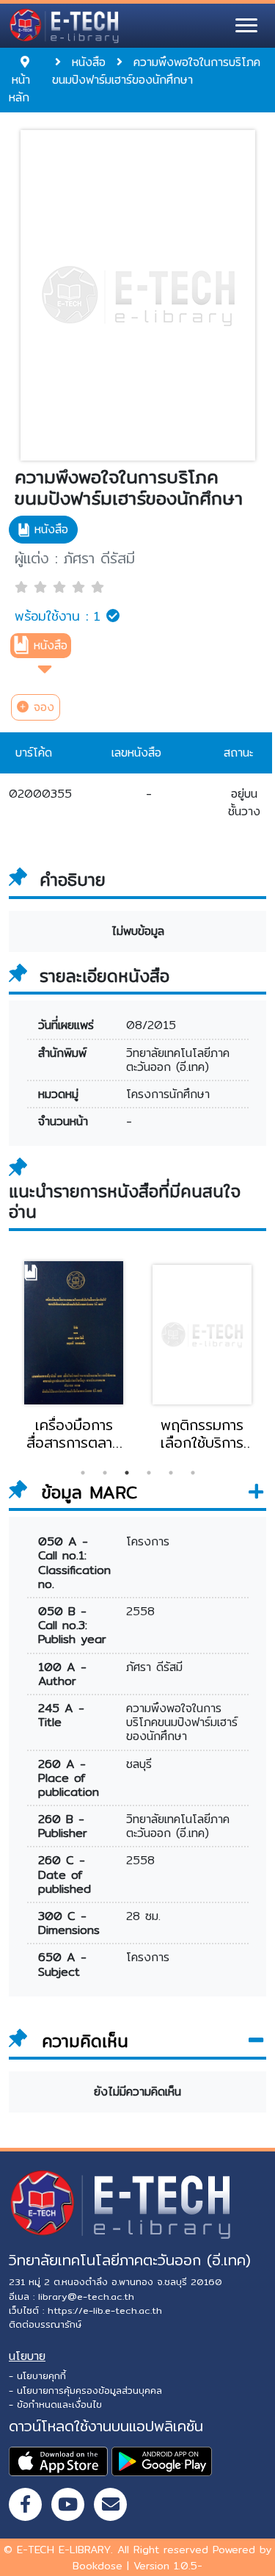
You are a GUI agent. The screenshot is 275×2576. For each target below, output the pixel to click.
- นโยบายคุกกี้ (37, 2375)
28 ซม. (143, 1916)
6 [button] (193, 1473)
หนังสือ (51, 645)
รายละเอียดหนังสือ (104, 976)
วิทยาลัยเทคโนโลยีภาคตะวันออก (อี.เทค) (178, 1060)
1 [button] (83, 1473)
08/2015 (151, 1025)
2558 (140, 1611)
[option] (74, 1354)
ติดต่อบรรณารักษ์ (45, 2324)
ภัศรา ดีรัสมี (154, 1667)
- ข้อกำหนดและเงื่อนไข (55, 2404)
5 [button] (171, 1473)
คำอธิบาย (73, 880)
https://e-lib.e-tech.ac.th (105, 2310)
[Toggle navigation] (246, 26)
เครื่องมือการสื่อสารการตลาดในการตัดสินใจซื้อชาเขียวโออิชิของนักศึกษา (74, 1434)
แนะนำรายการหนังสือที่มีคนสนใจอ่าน (125, 1201)
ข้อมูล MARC (86, 1493)
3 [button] (127, 1473)
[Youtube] (68, 2504)
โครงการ (148, 1541)
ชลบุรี (139, 1764)
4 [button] (149, 1473)
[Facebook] (25, 2504)
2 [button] (105, 1473)
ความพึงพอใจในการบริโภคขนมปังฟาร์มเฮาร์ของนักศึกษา (129, 488)
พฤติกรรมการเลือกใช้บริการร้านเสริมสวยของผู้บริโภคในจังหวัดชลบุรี (202, 1434)
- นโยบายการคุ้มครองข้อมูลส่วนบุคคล (85, 2390)
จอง (41, 707)
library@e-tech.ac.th (86, 2296)
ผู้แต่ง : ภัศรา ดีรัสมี (75, 558)
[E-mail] (110, 2504)
